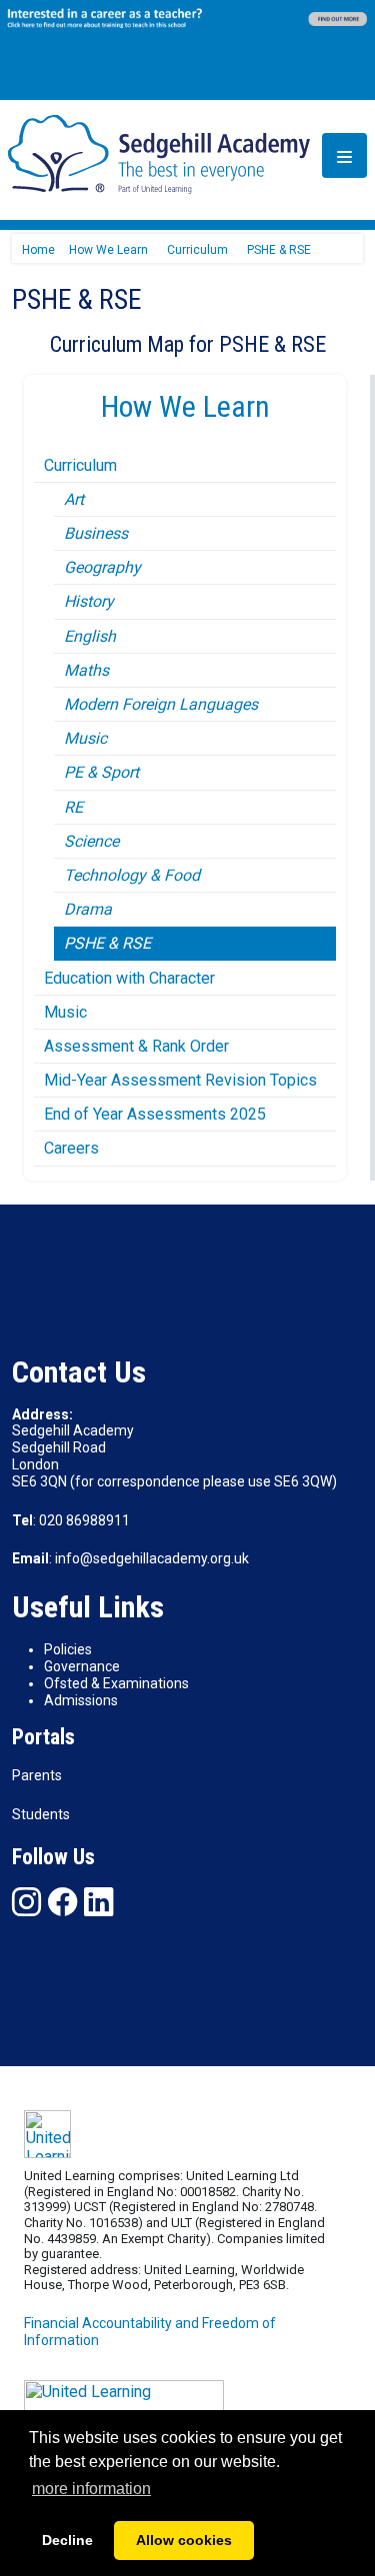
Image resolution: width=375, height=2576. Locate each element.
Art (74, 499)
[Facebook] (62, 1902)
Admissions (81, 1700)
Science (91, 841)
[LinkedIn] (98, 1902)
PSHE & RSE (107, 943)
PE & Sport (101, 772)
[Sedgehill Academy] (159, 153)
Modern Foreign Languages (161, 704)
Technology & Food (132, 875)
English (90, 636)
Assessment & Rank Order (136, 1046)
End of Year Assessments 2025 (155, 1114)
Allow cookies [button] (184, 2540)
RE (73, 807)
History (89, 601)
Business (96, 533)
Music (85, 738)
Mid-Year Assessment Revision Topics (180, 1080)
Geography (102, 567)
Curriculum (80, 465)
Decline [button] (67, 2540)
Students (41, 1814)
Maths (86, 670)
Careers (71, 1148)
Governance (82, 1666)
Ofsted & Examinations (116, 1683)
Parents (37, 1775)
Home (38, 250)
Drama (88, 909)
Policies (68, 1649)
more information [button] (91, 2489)
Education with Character (129, 978)
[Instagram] (26, 1902)
